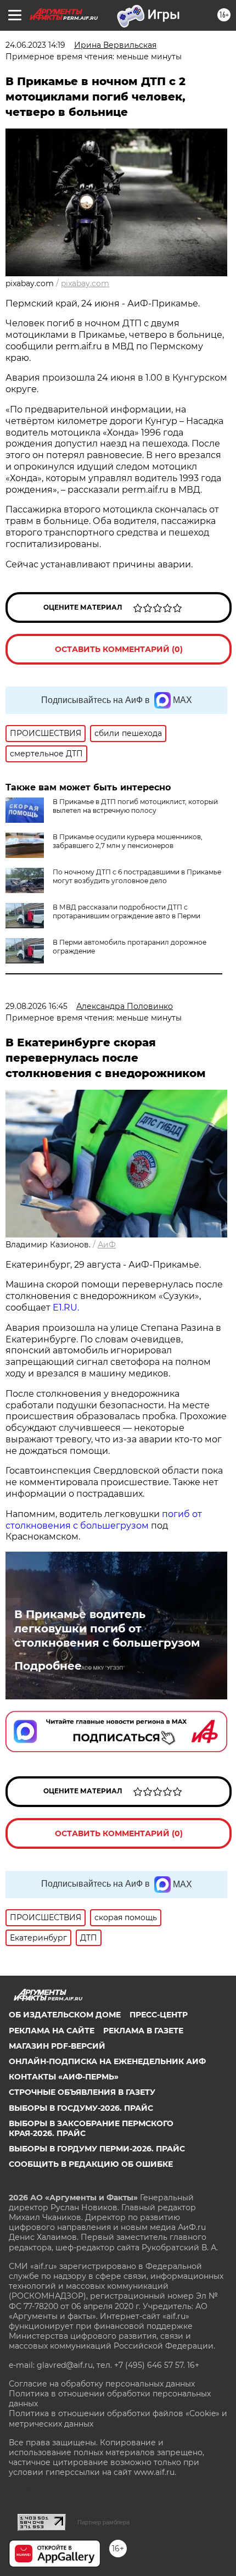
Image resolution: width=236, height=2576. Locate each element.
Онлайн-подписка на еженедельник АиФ (107, 2061)
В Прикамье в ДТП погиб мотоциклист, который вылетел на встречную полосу (135, 806)
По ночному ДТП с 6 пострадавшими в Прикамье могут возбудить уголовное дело (137, 876)
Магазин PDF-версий (57, 2046)
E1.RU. (65, 1307)
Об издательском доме (65, 2015)
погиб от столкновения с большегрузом (104, 1520)
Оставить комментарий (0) (119, 649)
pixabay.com (85, 283)
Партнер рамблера (103, 2522)
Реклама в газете (143, 2031)
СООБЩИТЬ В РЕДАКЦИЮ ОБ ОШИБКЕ (91, 2164)
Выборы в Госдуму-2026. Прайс (81, 2108)
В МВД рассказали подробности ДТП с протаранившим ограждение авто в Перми (127, 911)
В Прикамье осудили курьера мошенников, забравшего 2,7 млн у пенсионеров (128, 841)
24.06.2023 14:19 (35, 45)
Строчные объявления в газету (82, 2092)
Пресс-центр (159, 2015)
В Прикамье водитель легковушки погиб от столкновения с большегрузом (107, 1629)
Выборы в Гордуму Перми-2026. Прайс (97, 2149)
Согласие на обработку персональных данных (102, 2384)
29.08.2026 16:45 (36, 1006)
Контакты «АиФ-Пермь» (64, 2077)
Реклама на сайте (52, 2031)
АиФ (107, 1245)
